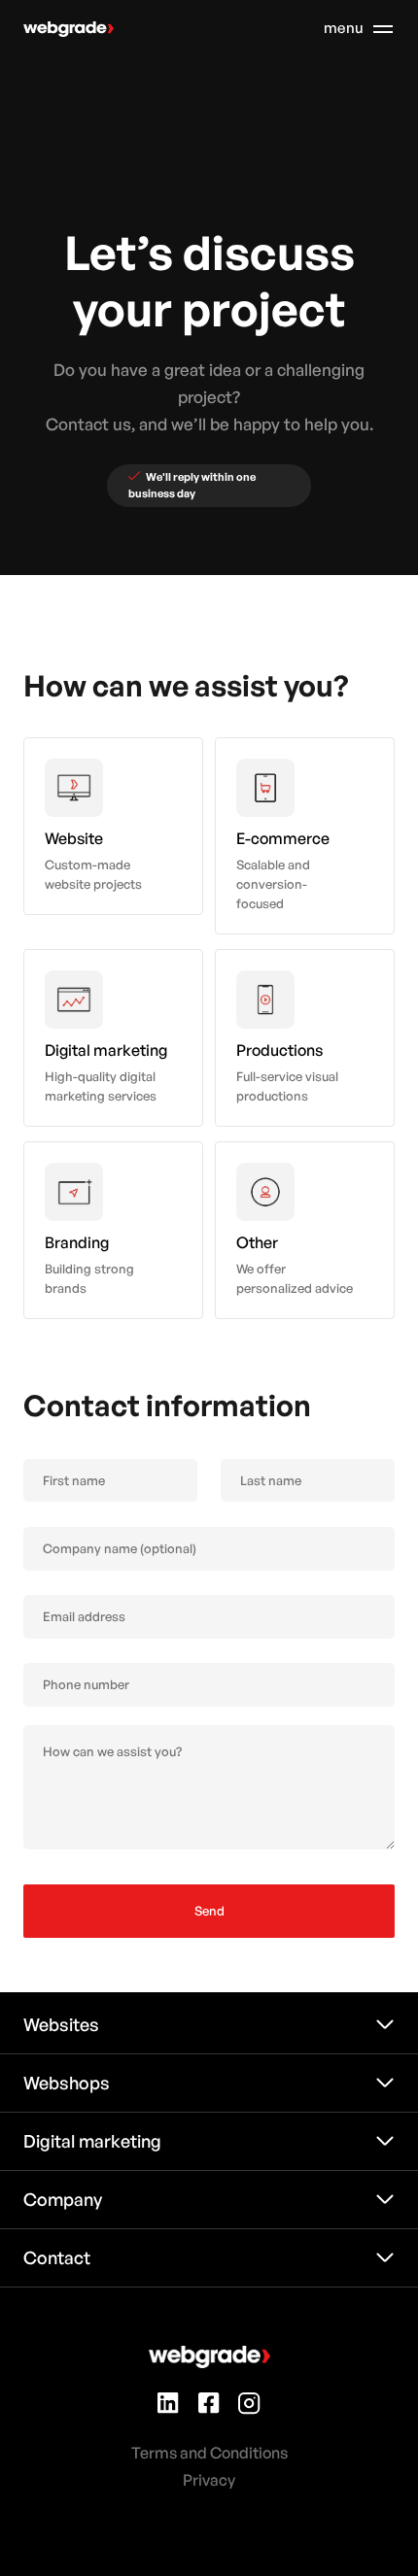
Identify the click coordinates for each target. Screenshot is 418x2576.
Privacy (209, 2480)
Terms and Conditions (209, 2453)
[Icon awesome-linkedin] (168, 2406)
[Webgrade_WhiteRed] (69, 30)
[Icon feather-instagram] (249, 2406)
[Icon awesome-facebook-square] (209, 2406)
